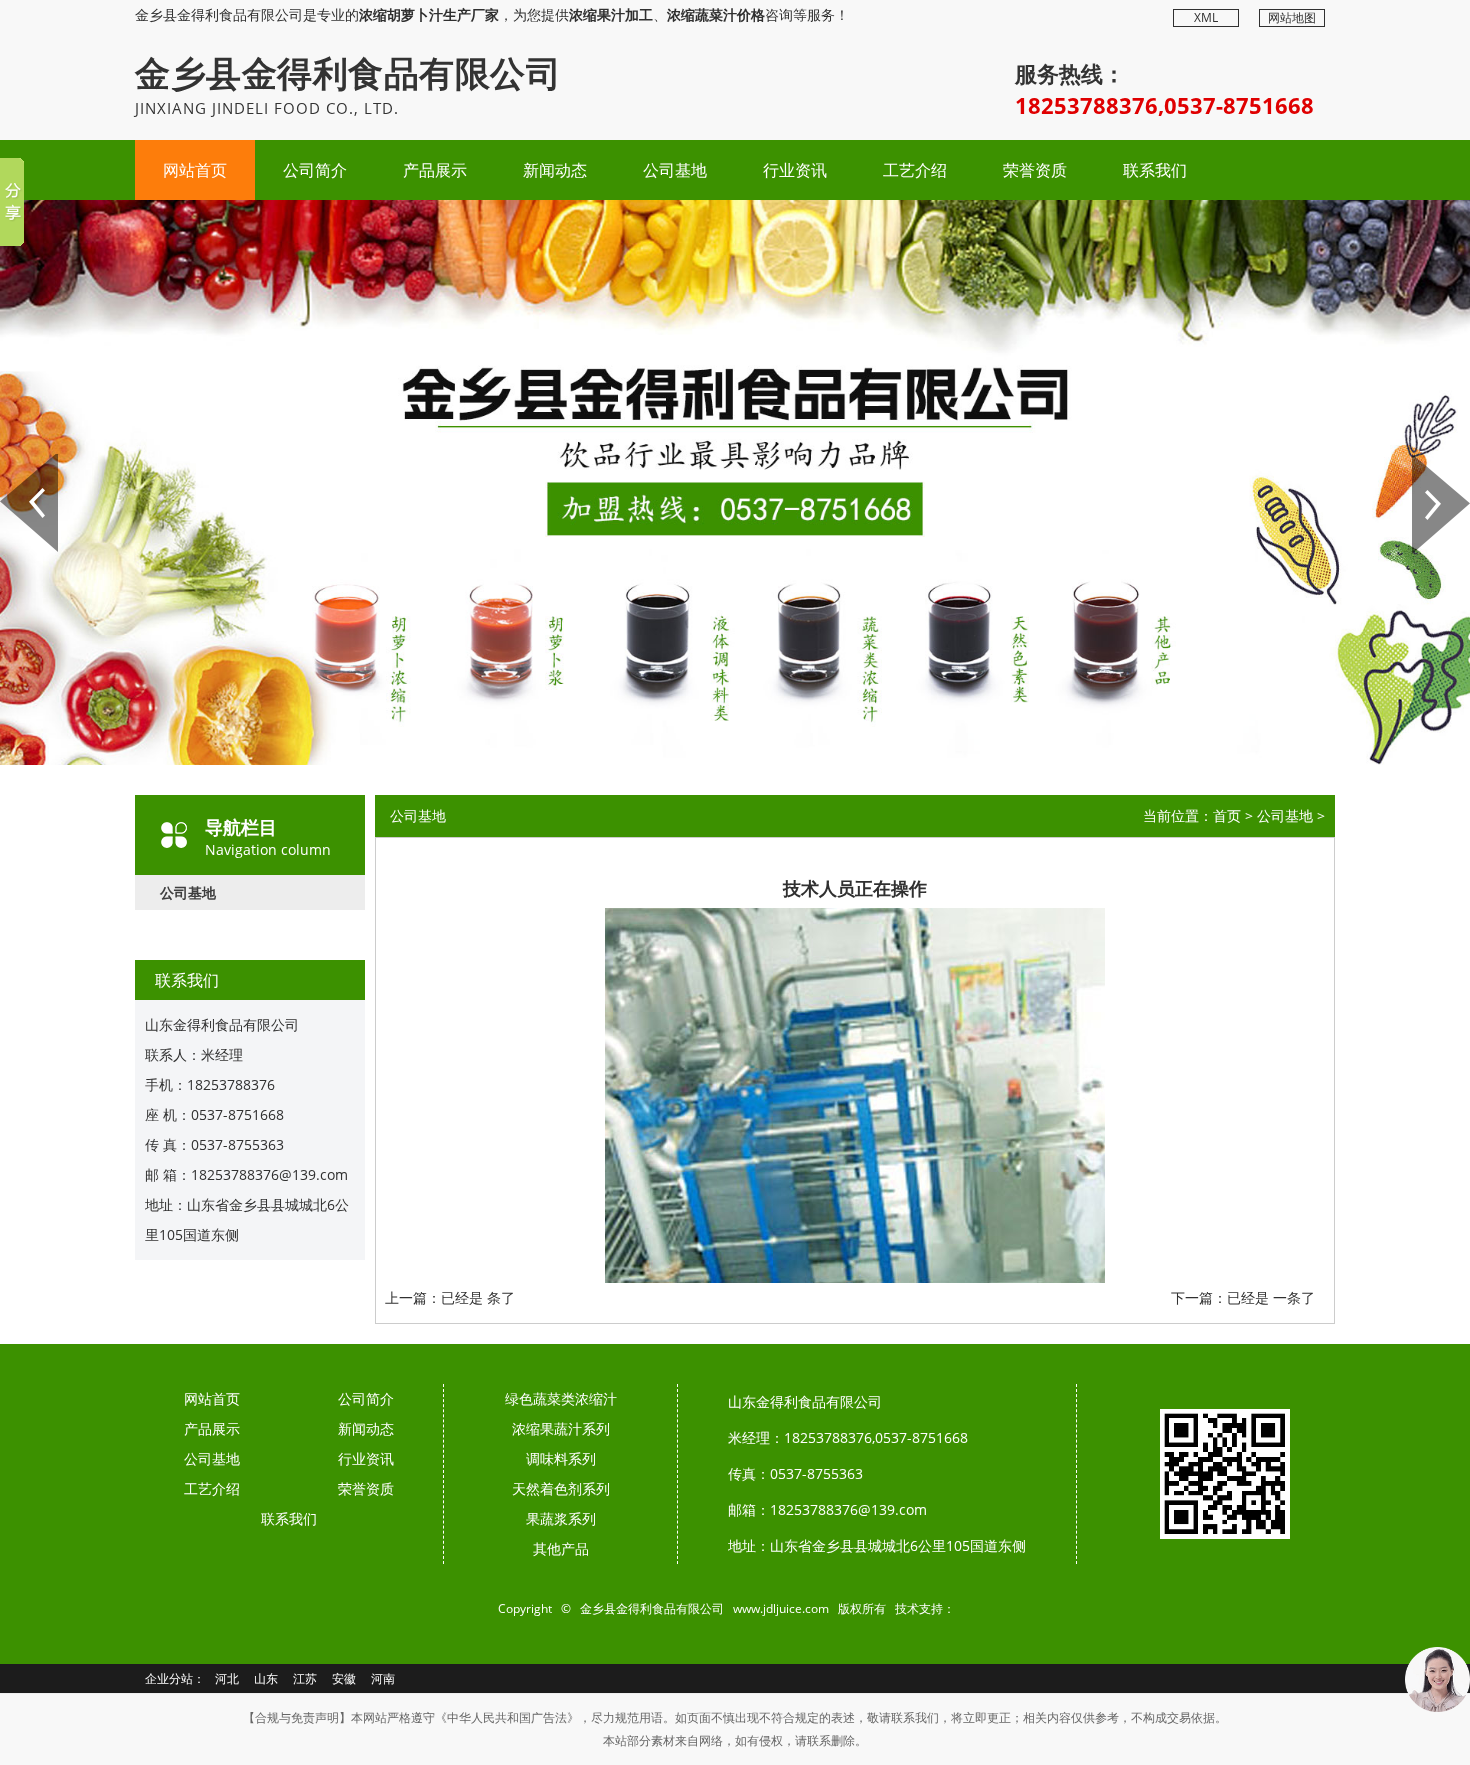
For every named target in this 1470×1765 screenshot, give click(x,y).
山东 (266, 1678)
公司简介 (315, 170)
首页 (1227, 815)
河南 (383, 1678)
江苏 (305, 1678)
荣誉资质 (1035, 170)
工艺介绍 (915, 170)
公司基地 (675, 170)
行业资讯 (795, 170)
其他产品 (561, 1548)
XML (1206, 17)
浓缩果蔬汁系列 (561, 1428)
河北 (227, 1678)
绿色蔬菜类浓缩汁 (561, 1398)
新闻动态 (555, 170)
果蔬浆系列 (561, 1518)
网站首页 (195, 170)
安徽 (344, 1678)
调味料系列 (561, 1458)
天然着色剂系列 (561, 1488)
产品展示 (435, 170)
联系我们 (1155, 170)
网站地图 (1292, 17)
